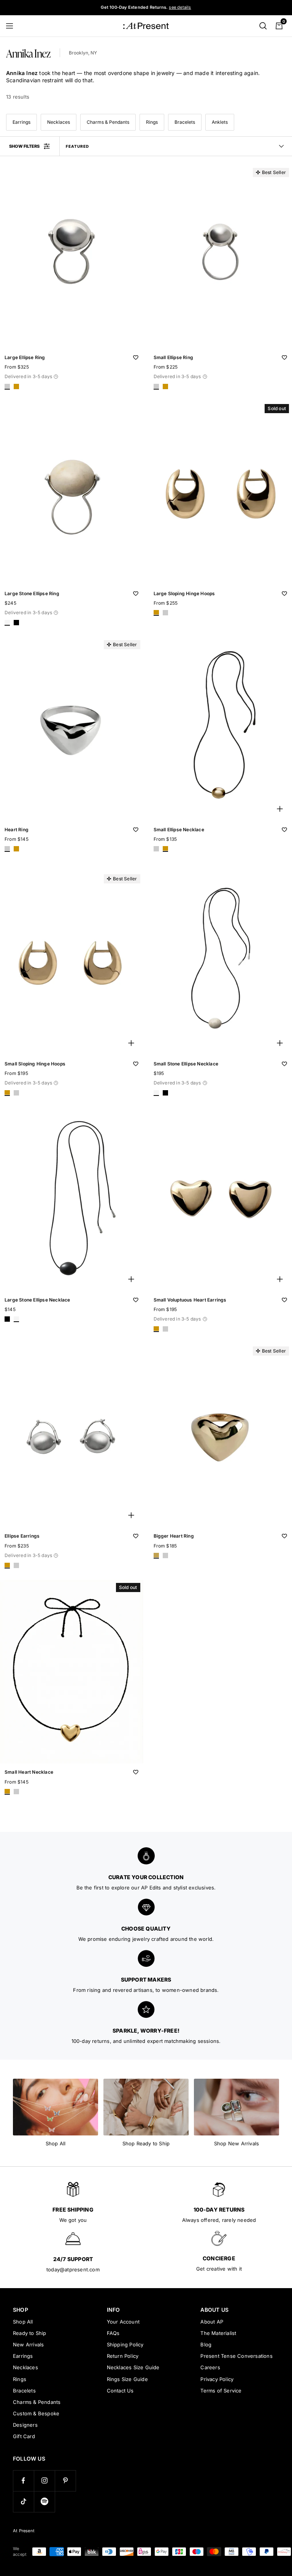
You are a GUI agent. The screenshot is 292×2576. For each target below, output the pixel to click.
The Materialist (218, 2333)
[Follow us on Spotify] (44, 2502)
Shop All (23, 2322)
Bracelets (185, 122)
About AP (212, 2322)
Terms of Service (221, 2391)
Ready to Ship (30, 2333)
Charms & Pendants (108, 122)
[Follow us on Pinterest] (65, 2481)
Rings (152, 122)
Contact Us (120, 2391)
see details (180, 7)
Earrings (21, 122)
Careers (210, 2367)
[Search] (263, 26)
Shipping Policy (125, 2344)
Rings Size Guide (127, 2379)
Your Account (123, 2322)
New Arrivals (28, 2344)
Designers (25, 2425)
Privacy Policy (217, 2379)
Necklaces (59, 122)
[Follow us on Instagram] (44, 2481)
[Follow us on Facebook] (23, 2481)
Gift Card (24, 2436)
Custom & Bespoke (36, 2413)
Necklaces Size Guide (133, 2367)
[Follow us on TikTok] (23, 2502)
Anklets (220, 122)
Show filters (24, 146)
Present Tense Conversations (236, 2356)
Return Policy (123, 2356)
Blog (206, 2344)
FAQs (113, 2333)
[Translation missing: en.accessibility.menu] (13, 26)
